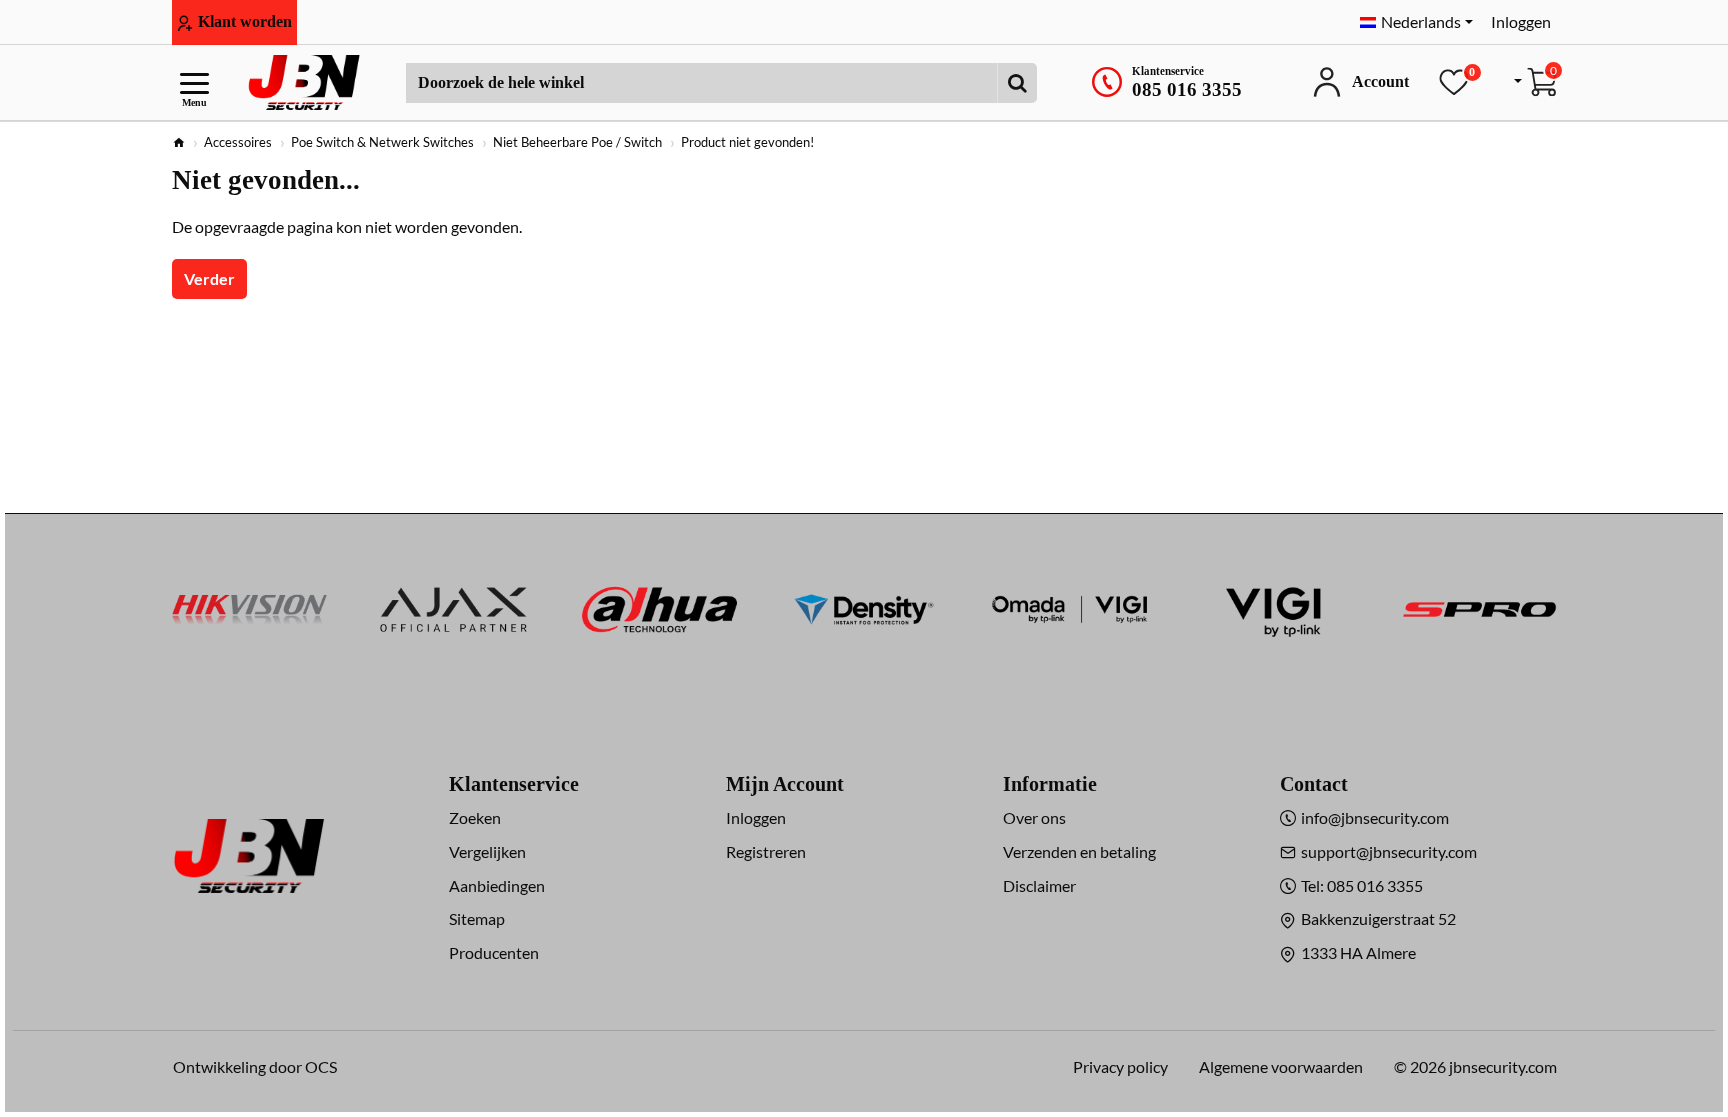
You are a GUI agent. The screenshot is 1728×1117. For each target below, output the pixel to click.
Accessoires (238, 142)
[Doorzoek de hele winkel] (1017, 83)
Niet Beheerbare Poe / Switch (577, 142)
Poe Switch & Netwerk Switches (382, 142)
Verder (209, 278)
